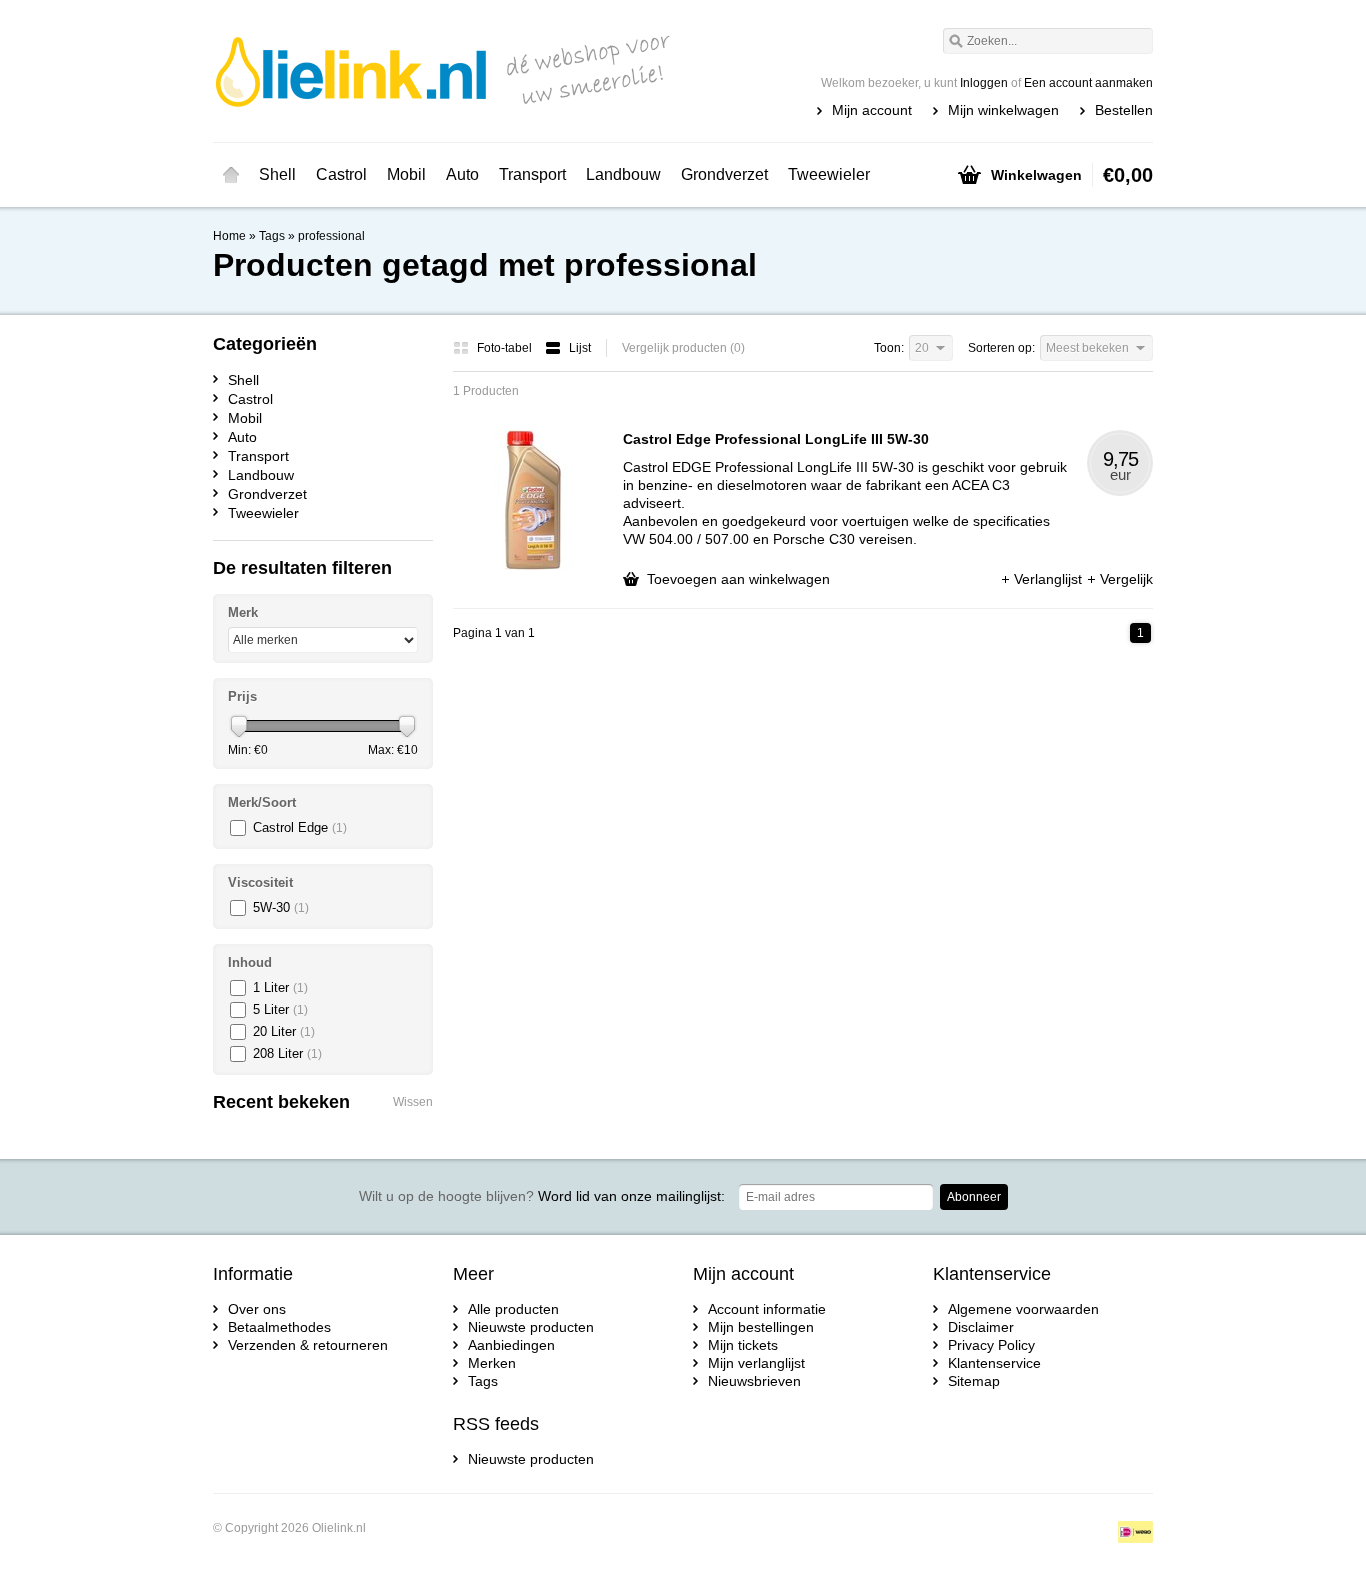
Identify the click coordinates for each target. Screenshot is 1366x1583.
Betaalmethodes (279, 1327)
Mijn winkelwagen (1003, 110)
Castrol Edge (300, 827)
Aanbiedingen (511, 1345)
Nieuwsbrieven (754, 1381)
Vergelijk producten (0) (683, 348)
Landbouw (623, 174)
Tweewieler (829, 174)
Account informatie (767, 1309)
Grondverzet (724, 174)
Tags (272, 236)
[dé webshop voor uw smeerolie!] (448, 70)
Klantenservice (994, 1363)
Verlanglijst (1050, 579)
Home (231, 175)
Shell (277, 174)
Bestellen (1124, 110)
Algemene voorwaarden (1023, 1309)
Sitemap (974, 1381)
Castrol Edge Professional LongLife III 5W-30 (776, 439)
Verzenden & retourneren (308, 1345)
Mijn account (872, 110)
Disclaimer (981, 1327)
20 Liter (284, 1031)
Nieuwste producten (531, 1327)
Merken (492, 1363)
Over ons (257, 1309)
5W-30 (281, 907)
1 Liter (280, 987)
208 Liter (287, 1053)
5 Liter (280, 1009)
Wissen (413, 1102)
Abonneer (974, 1197)
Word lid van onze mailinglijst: (542, 1196)
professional (331, 236)
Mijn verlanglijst (756, 1363)
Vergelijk (1126, 579)
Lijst (580, 348)
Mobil (406, 174)
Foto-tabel (506, 348)
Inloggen (984, 83)
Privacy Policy (991, 1345)
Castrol (341, 174)
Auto (462, 174)
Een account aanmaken (1088, 83)
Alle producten (513, 1309)
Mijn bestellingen (761, 1327)
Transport (532, 174)
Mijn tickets (743, 1345)
